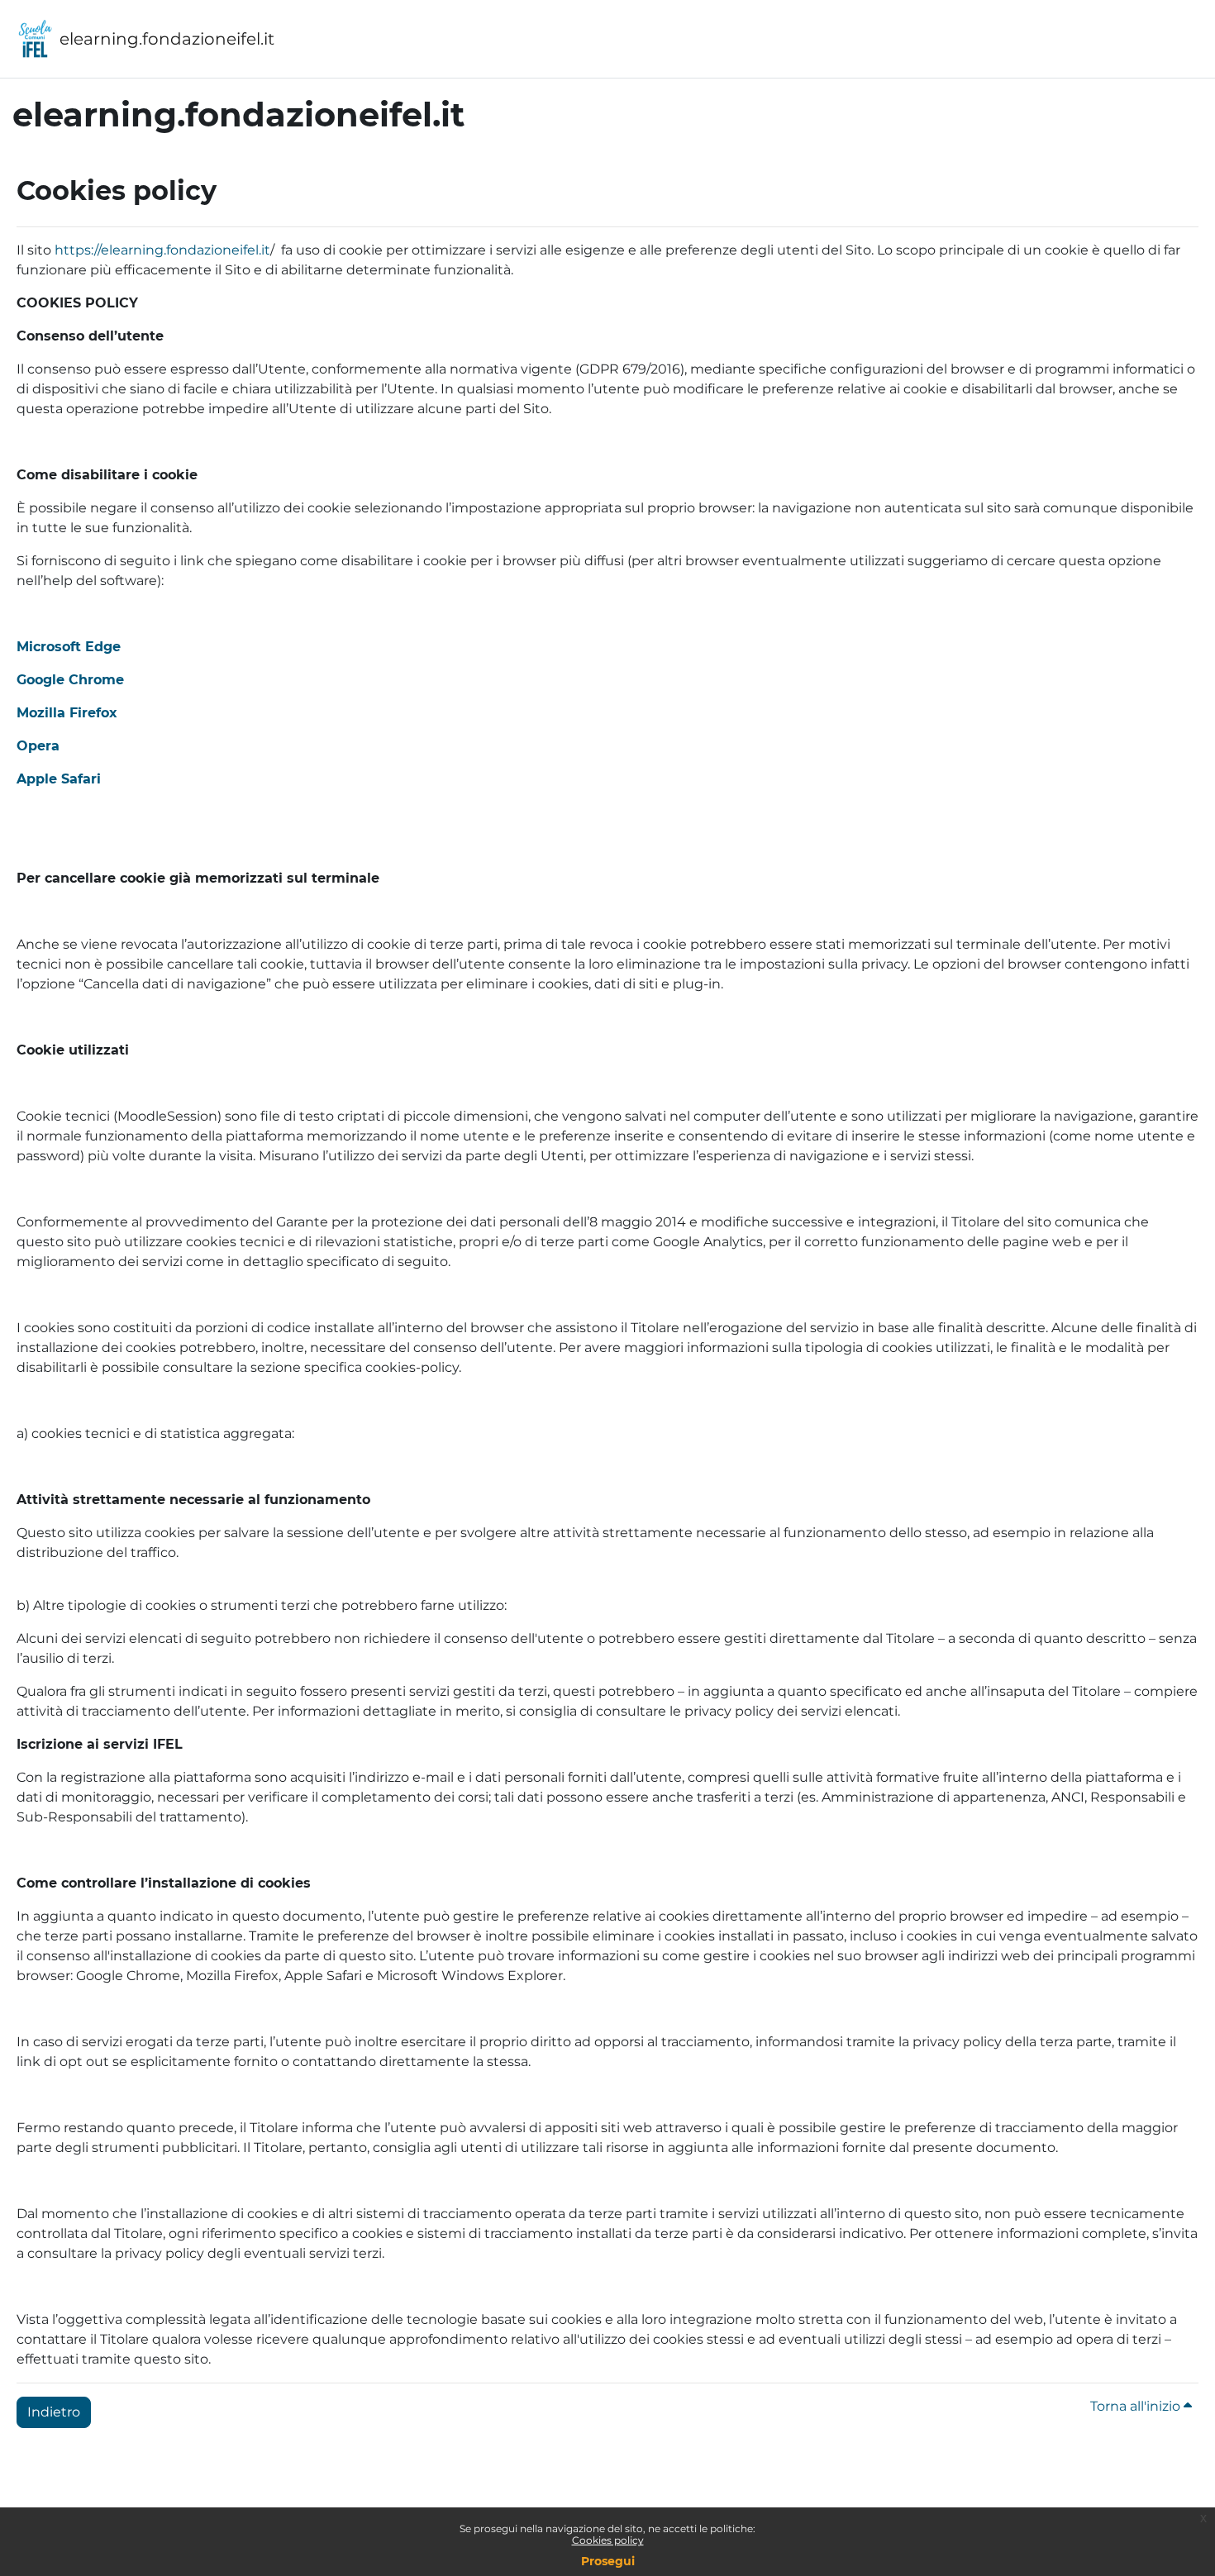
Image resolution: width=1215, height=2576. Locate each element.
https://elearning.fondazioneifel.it (162, 250)
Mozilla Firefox (67, 713)
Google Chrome (70, 680)
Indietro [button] (54, 2412)
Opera (38, 746)
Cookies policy (608, 2540)
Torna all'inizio (1137, 2406)
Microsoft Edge (69, 647)
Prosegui (608, 2561)
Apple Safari (59, 779)
